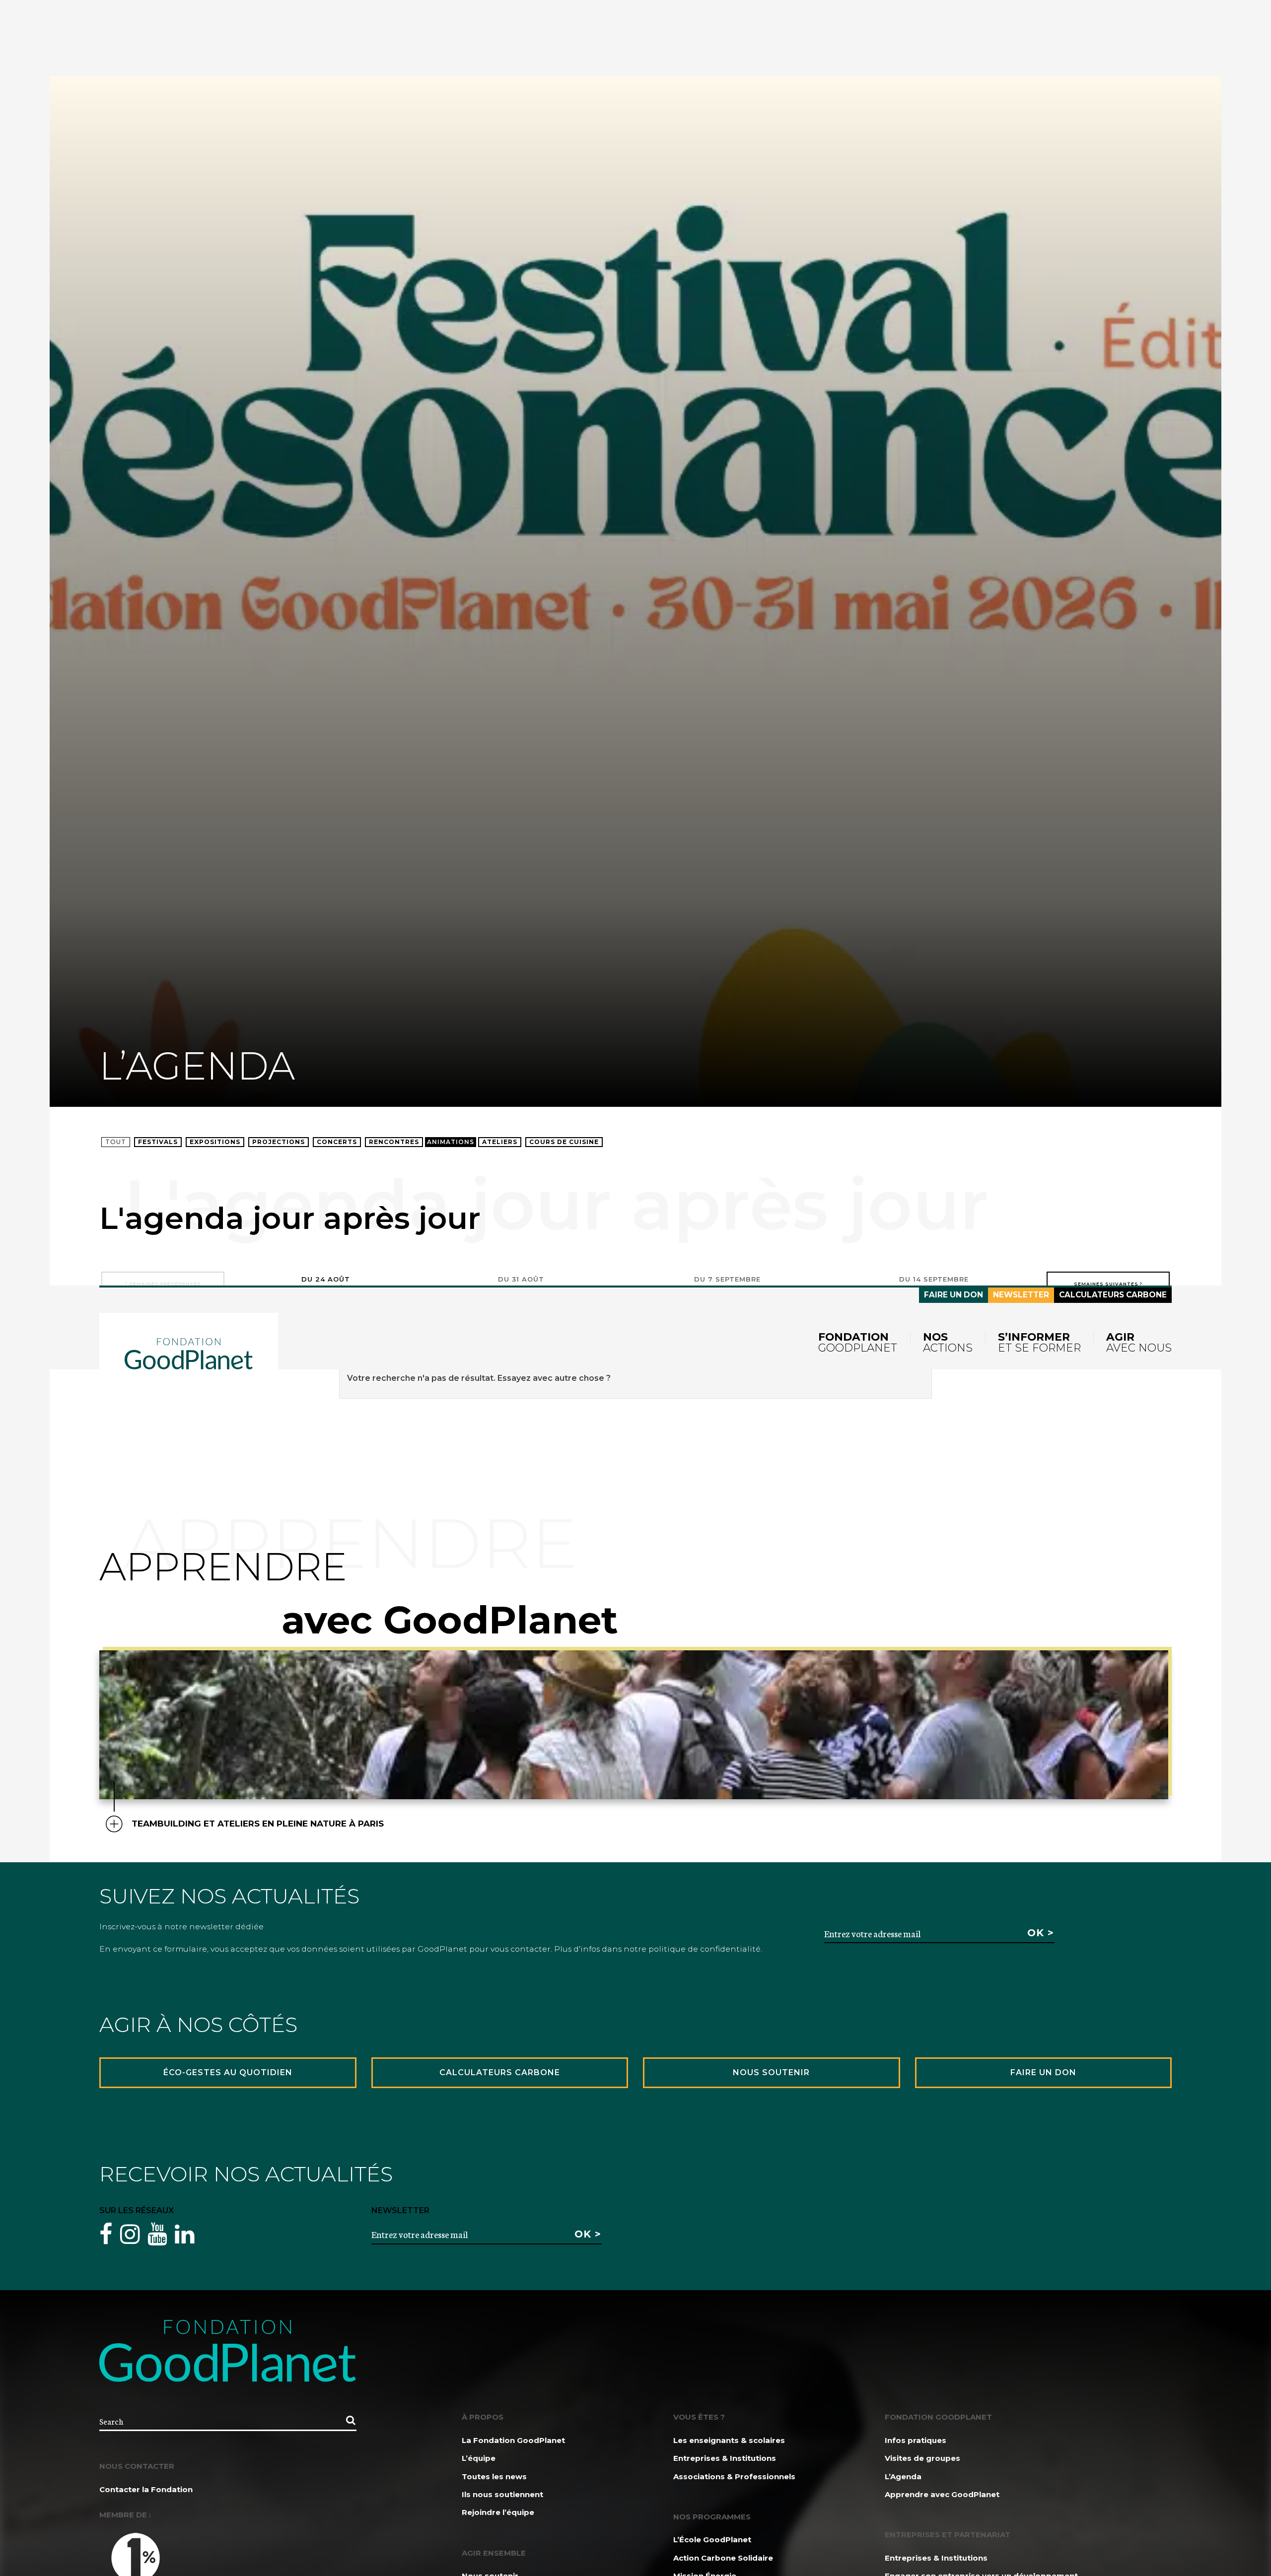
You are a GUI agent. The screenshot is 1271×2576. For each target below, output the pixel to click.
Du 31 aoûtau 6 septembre (521, 1284)
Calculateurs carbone (1113, 1295)
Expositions (215, 1142)
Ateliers (500, 1142)
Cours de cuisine (564, 1142)
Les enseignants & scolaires (729, 2440)
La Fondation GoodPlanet (513, 2440)
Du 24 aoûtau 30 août (326, 1284)
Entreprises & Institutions (725, 2458)
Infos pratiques (916, 2440)
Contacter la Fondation (146, 2489)
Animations (451, 1142)
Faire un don (953, 1295)
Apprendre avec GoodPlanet (942, 2494)
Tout (116, 1142)
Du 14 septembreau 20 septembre (934, 1284)
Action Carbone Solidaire (723, 2558)
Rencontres (394, 1142)
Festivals (158, 1142)
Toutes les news (494, 2476)
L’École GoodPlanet (712, 2540)
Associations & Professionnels (734, 2476)
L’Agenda (903, 2476)
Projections (279, 1142)
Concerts (337, 1142)
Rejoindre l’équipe (498, 2512)
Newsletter (1021, 1295)
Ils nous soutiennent (502, 2494)
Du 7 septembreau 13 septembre (727, 1284)
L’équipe (479, 2458)
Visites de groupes (922, 2458)
